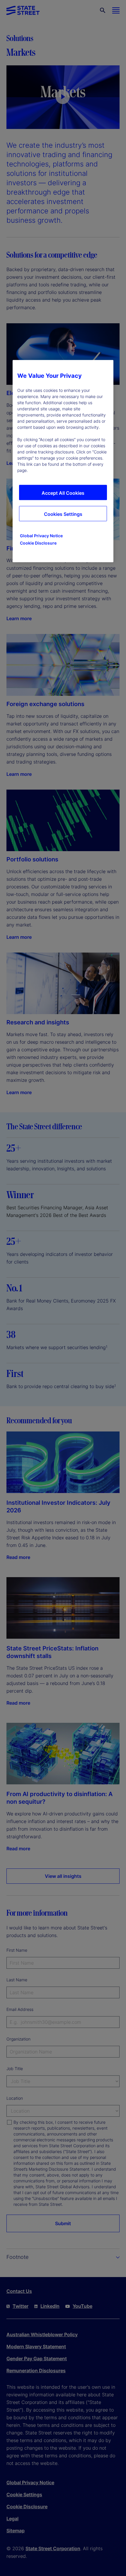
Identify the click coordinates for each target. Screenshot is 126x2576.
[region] (63, 461)
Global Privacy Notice (41, 536)
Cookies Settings (63, 514)
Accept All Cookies (63, 493)
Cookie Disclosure (38, 543)
